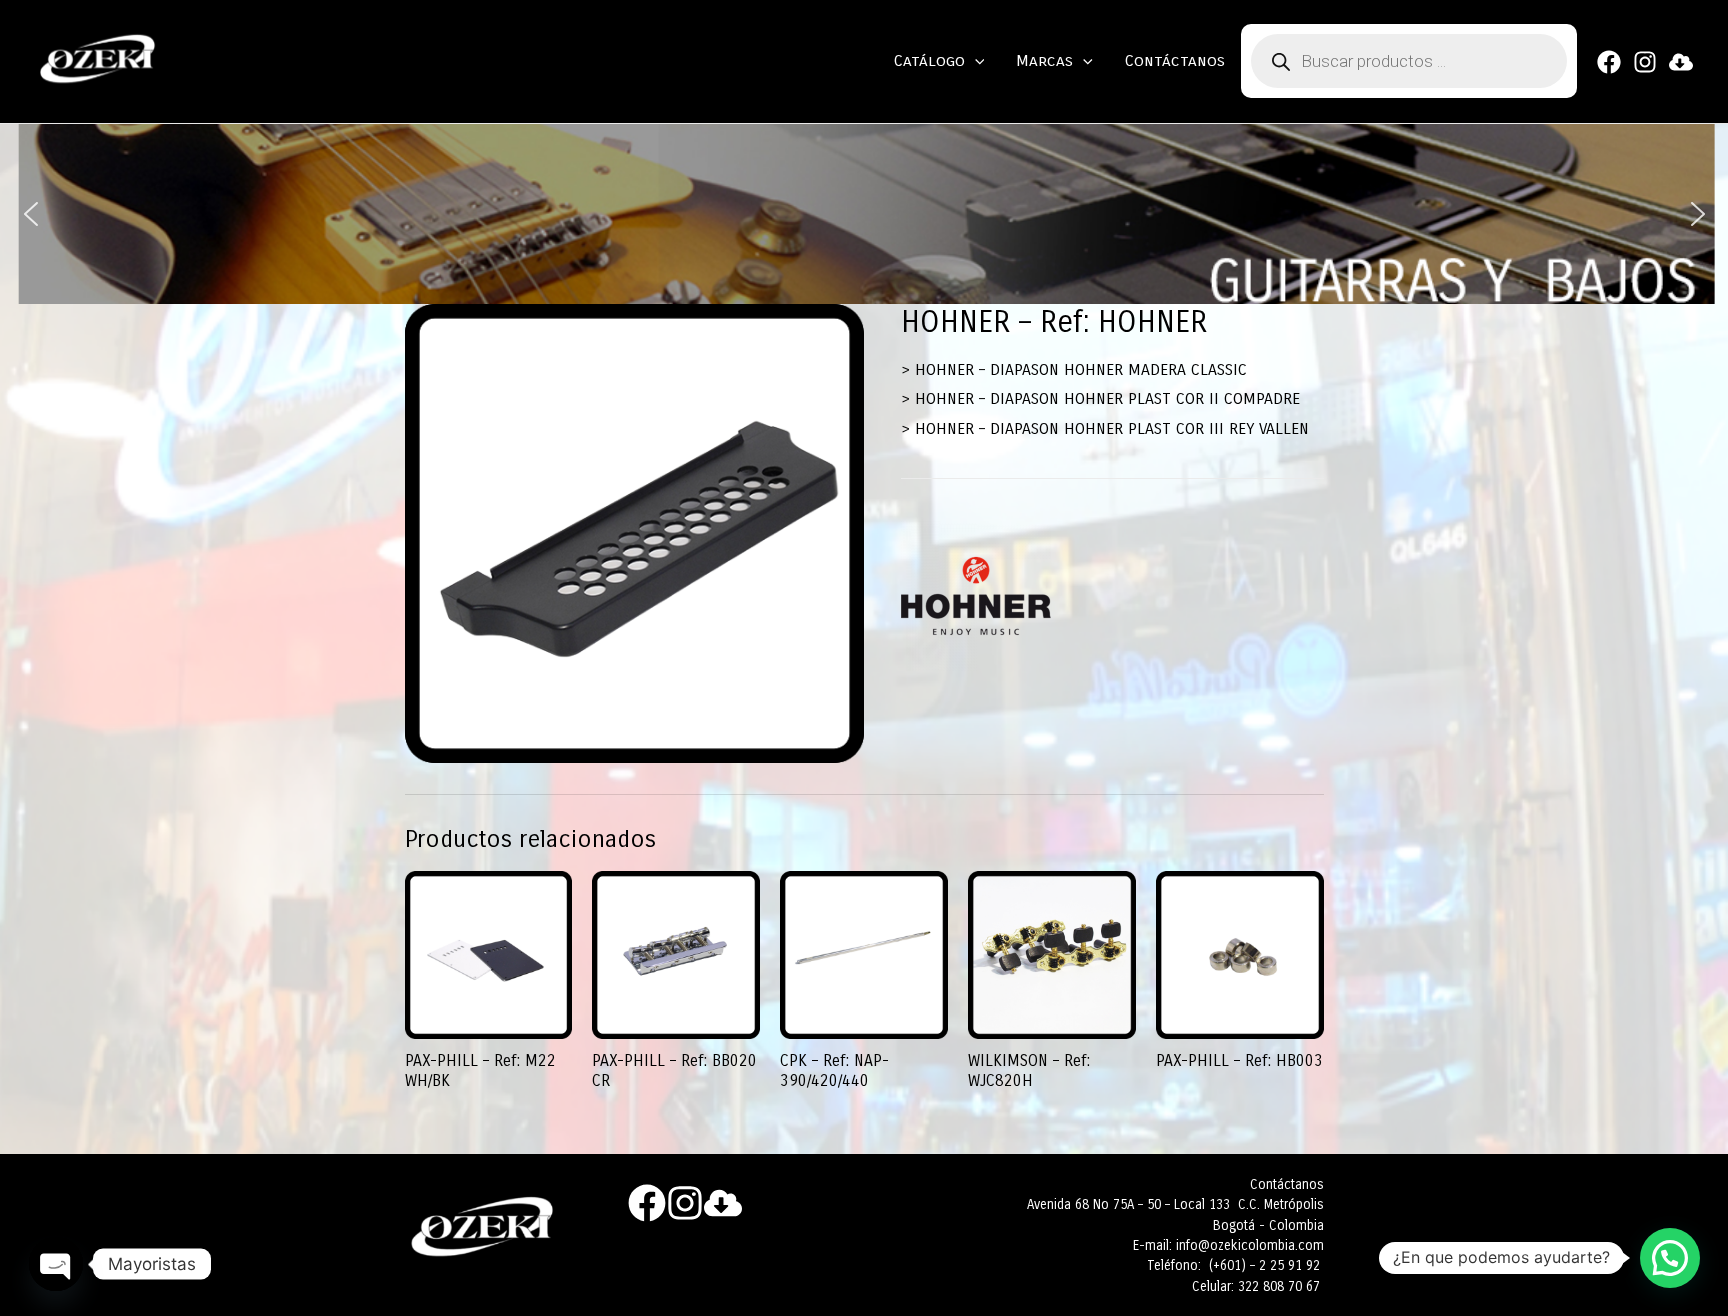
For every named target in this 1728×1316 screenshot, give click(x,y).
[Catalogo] (1681, 62)
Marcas (1044, 60)
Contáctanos (1175, 60)
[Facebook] (1609, 62)
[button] (31, 214)
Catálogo (929, 60)
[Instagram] (1645, 62)
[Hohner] (976, 596)
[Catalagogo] (723, 1203)
